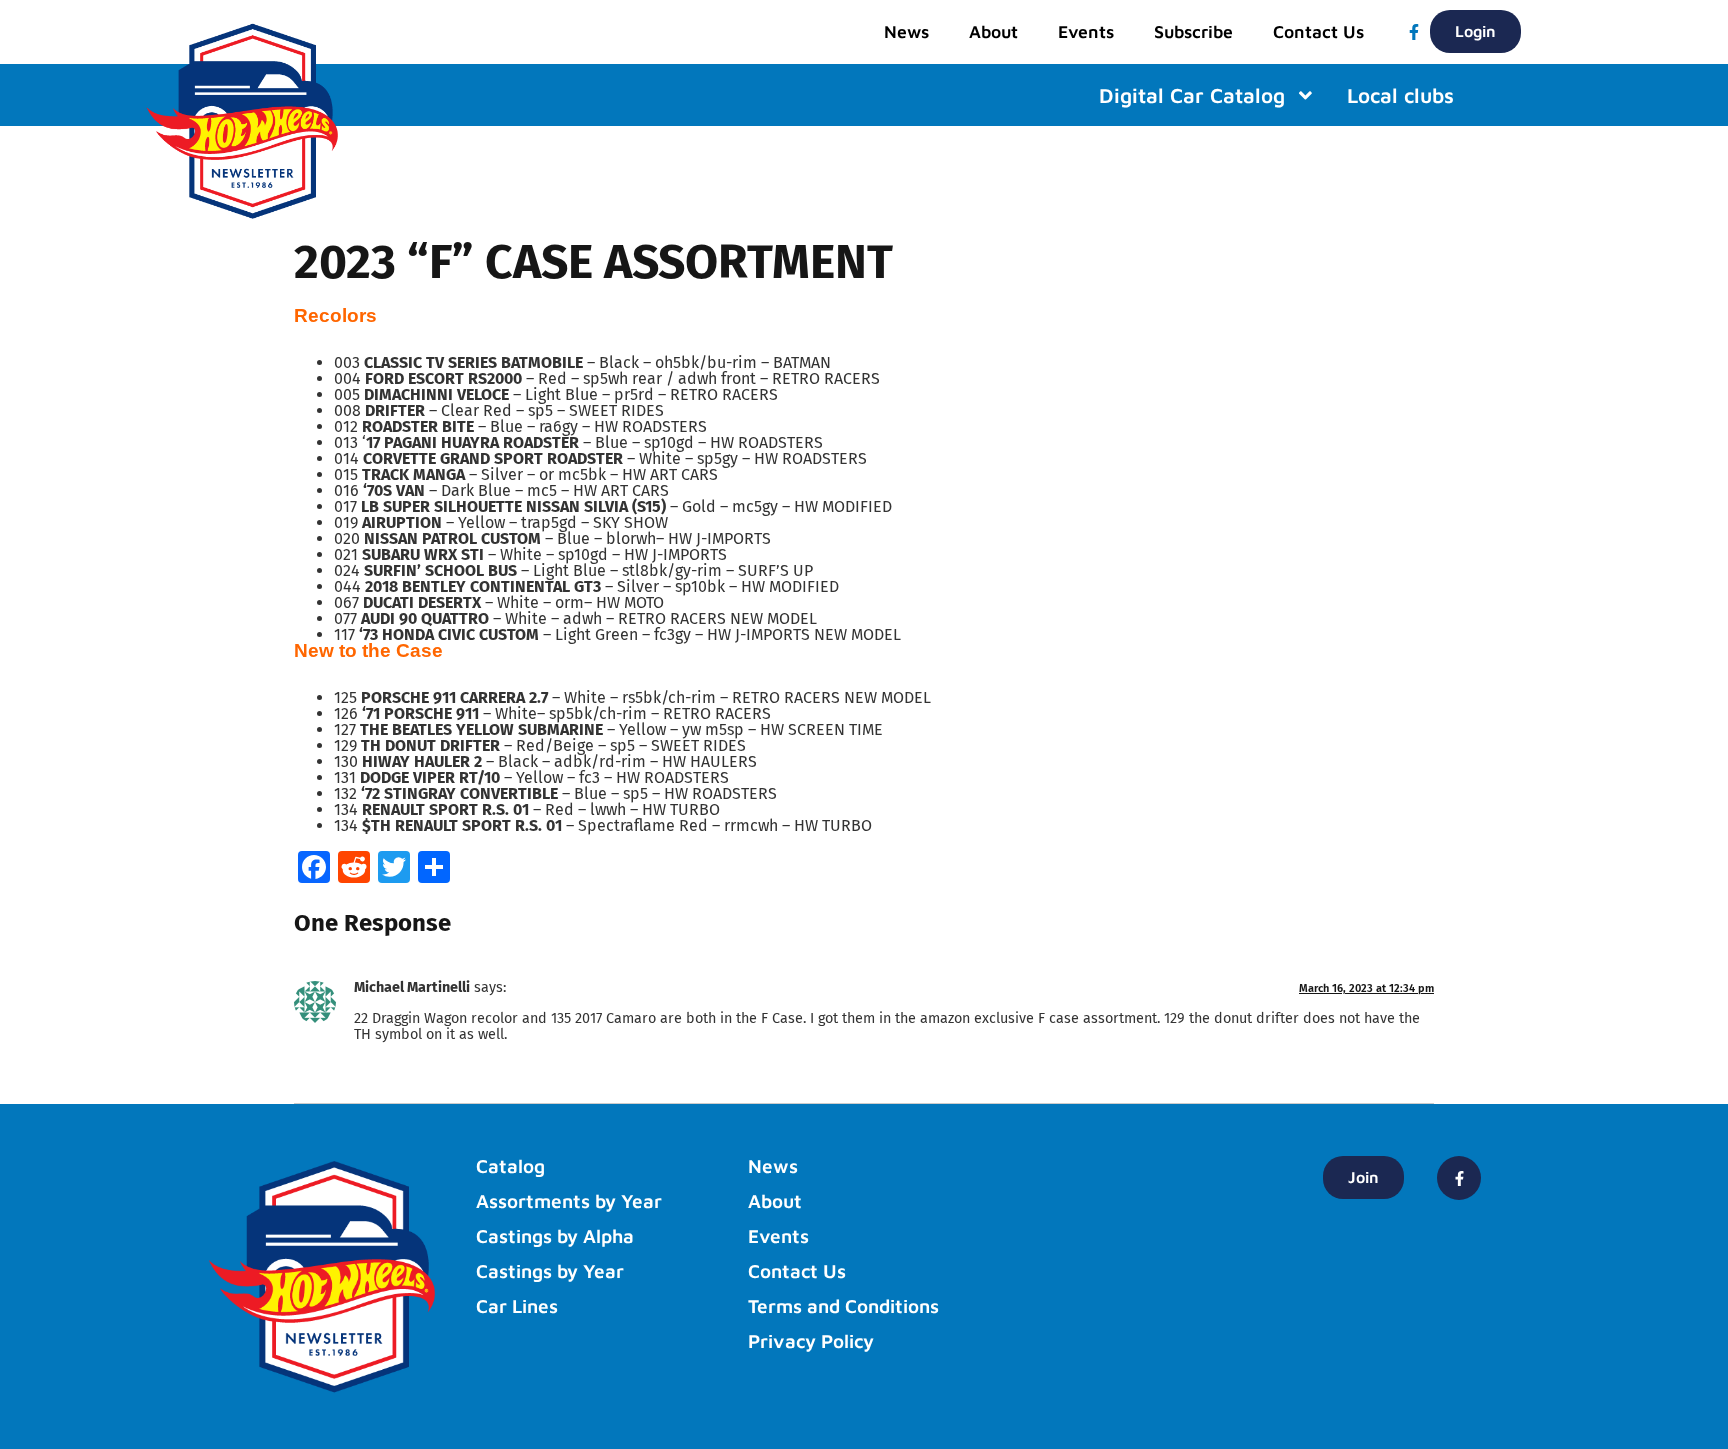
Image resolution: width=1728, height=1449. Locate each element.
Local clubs (1400, 95)
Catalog (510, 1166)
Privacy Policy (811, 1341)
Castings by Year (550, 1271)
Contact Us (1318, 31)
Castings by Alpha (555, 1236)
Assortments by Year (569, 1201)
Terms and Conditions (843, 1306)
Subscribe (1193, 31)
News (906, 31)
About (993, 31)
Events (1086, 31)
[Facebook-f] (1414, 32)
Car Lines (517, 1306)
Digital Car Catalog (1192, 95)
